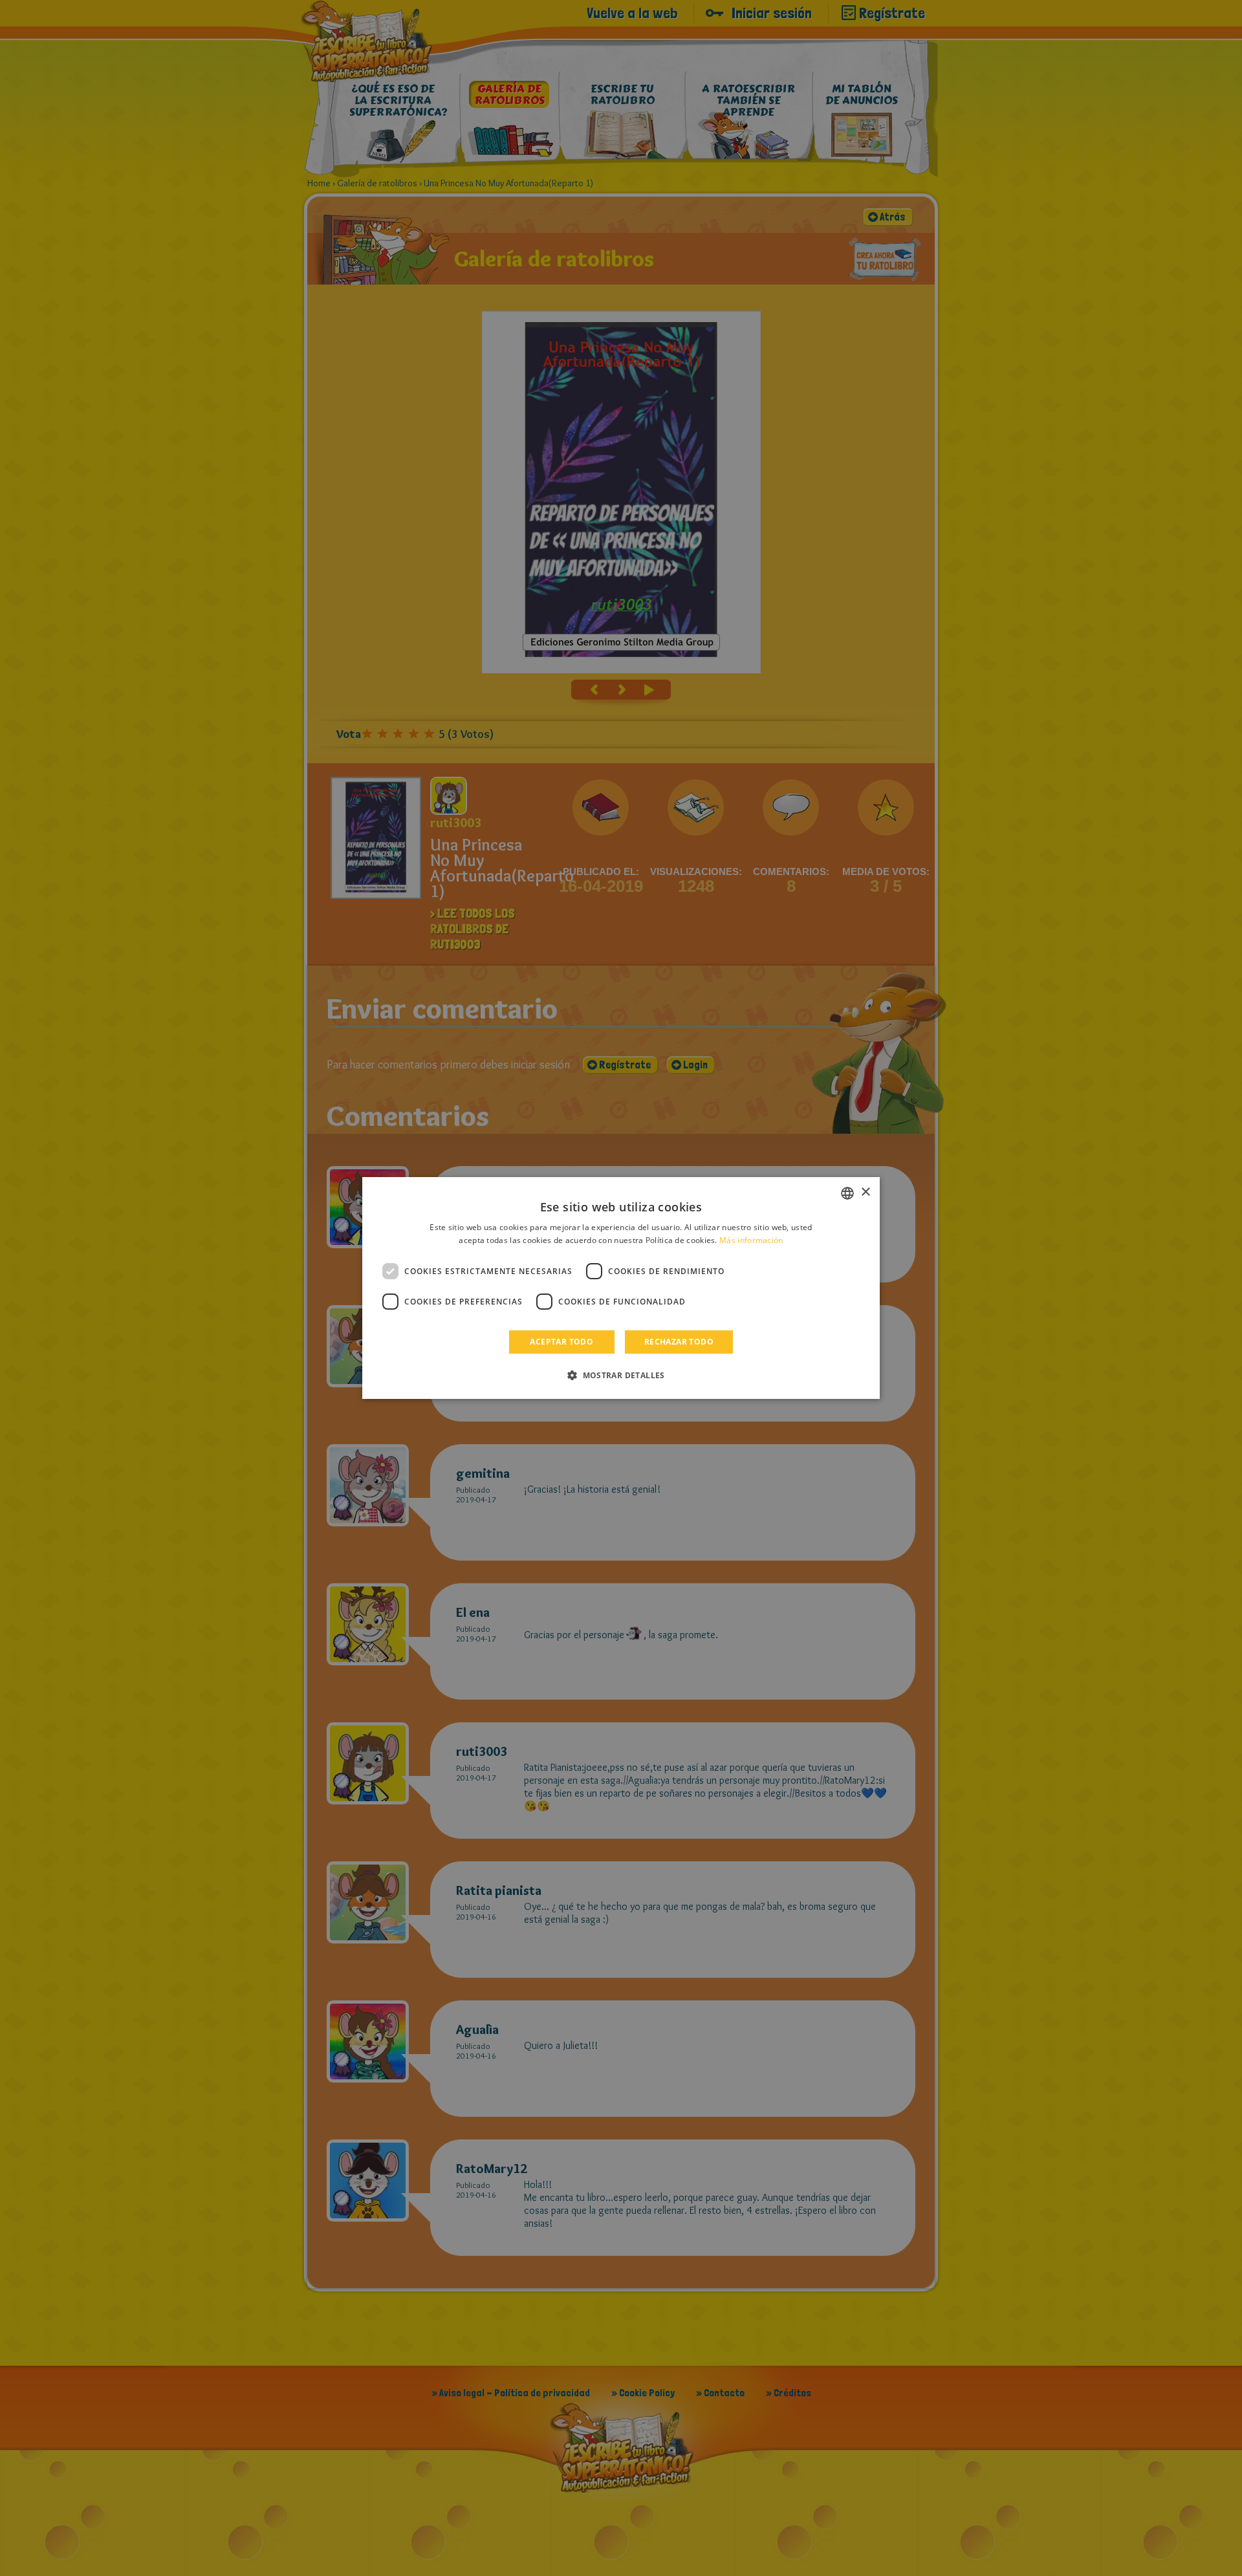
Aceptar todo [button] (561, 1342)
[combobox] (847, 1193)
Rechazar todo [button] (679, 1342)
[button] (621, 1375)
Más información (751, 1240)
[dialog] (621, 1288)
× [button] (865, 1192)
